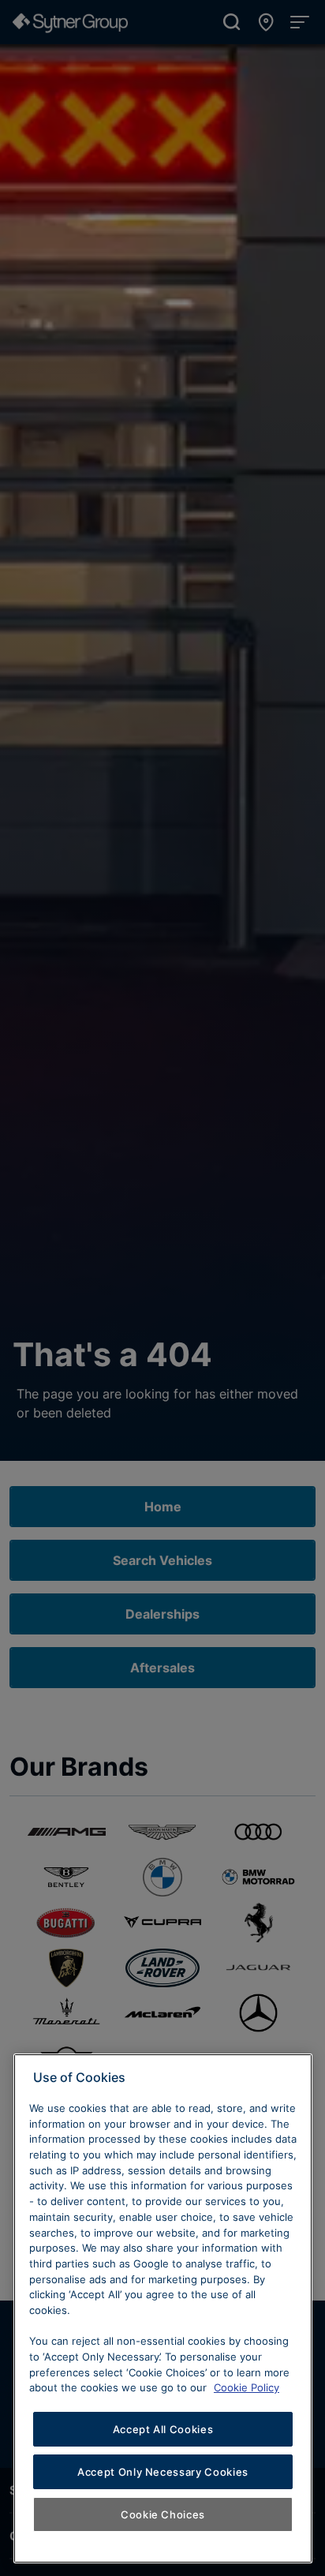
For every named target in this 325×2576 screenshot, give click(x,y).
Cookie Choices (163, 2514)
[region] (163, 2308)
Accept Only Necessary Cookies (163, 2472)
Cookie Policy (247, 2387)
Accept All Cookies (163, 2429)
